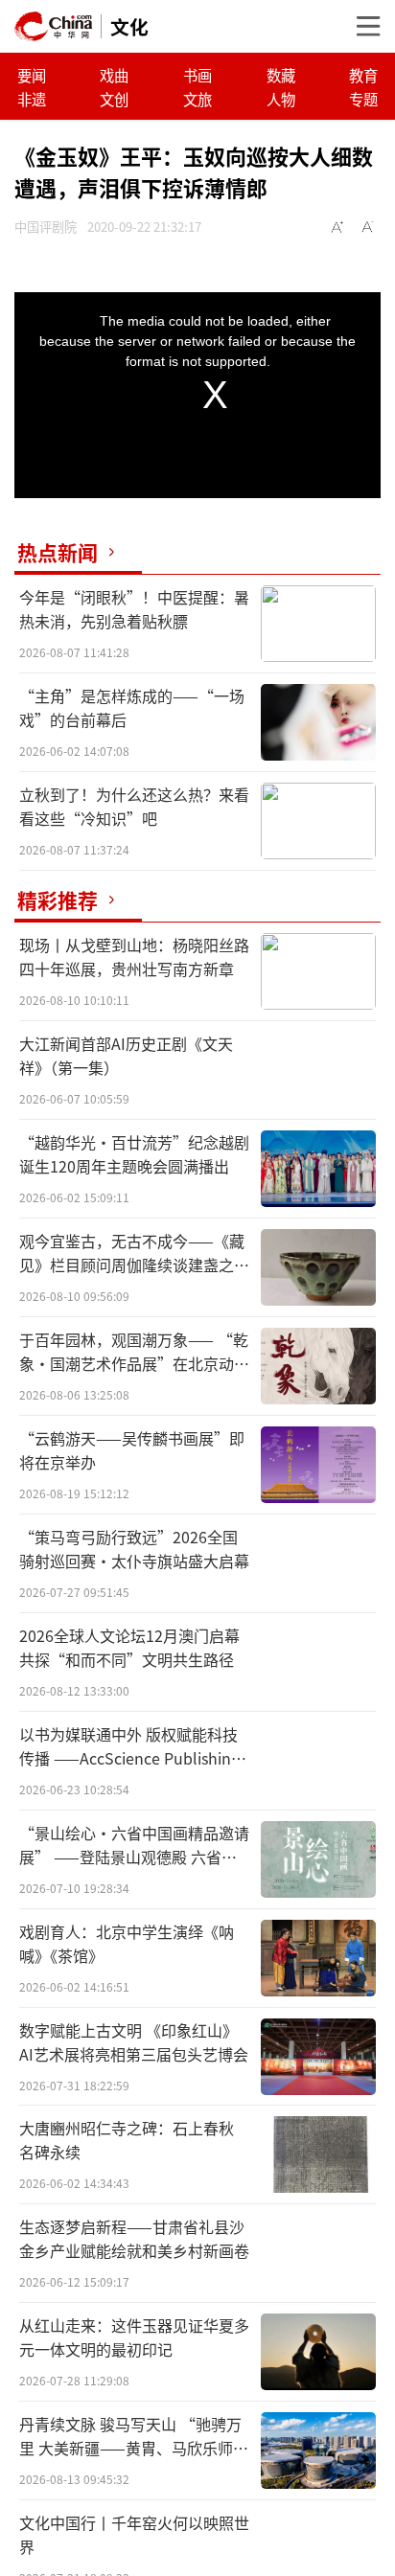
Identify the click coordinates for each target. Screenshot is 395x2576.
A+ (337, 227)
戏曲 (114, 75)
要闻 (32, 75)
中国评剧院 (46, 227)
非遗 (32, 99)
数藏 (281, 75)
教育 (363, 75)
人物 (281, 99)
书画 (197, 75)
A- (368, 227)
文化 (129, 26)
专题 (363, 99)
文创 (114, 99)
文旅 (197, 99)
